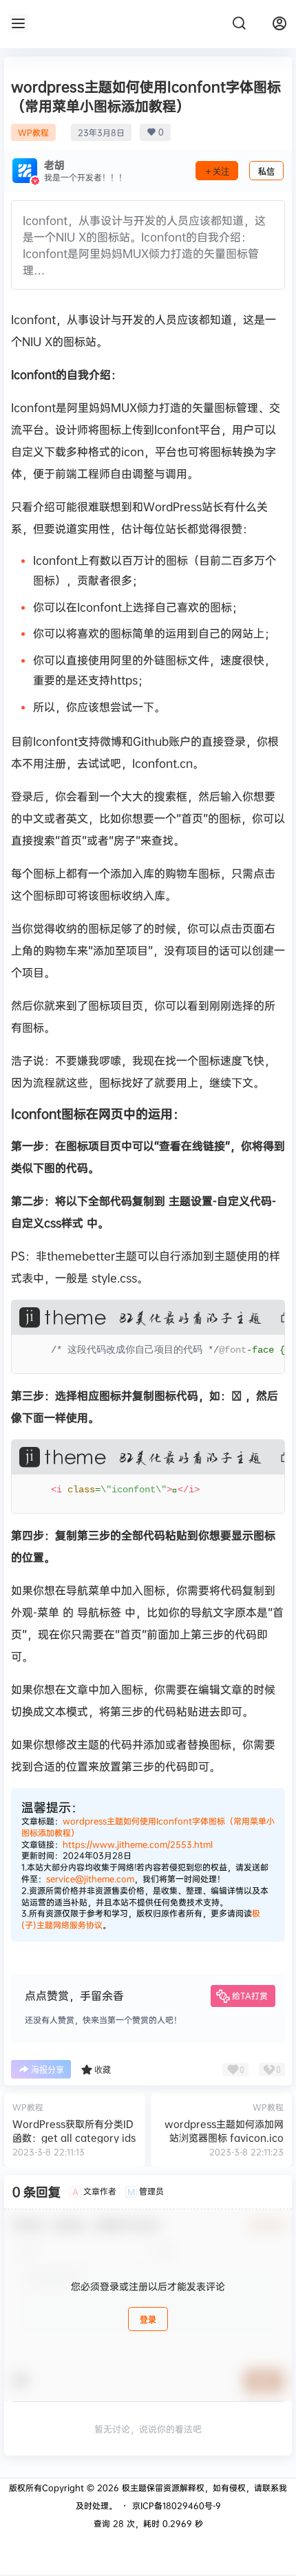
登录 (148, 2320)
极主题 (133, 2488)
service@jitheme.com (90, 1879)
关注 (221, 172)
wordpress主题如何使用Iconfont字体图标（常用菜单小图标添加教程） (148, 1827)
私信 (266, 172)
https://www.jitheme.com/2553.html (138, 1844)
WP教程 (33, 132)
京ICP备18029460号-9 (177, 2505)
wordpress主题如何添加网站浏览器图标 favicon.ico (224, 2130)
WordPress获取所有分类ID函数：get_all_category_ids (74, 2130)
